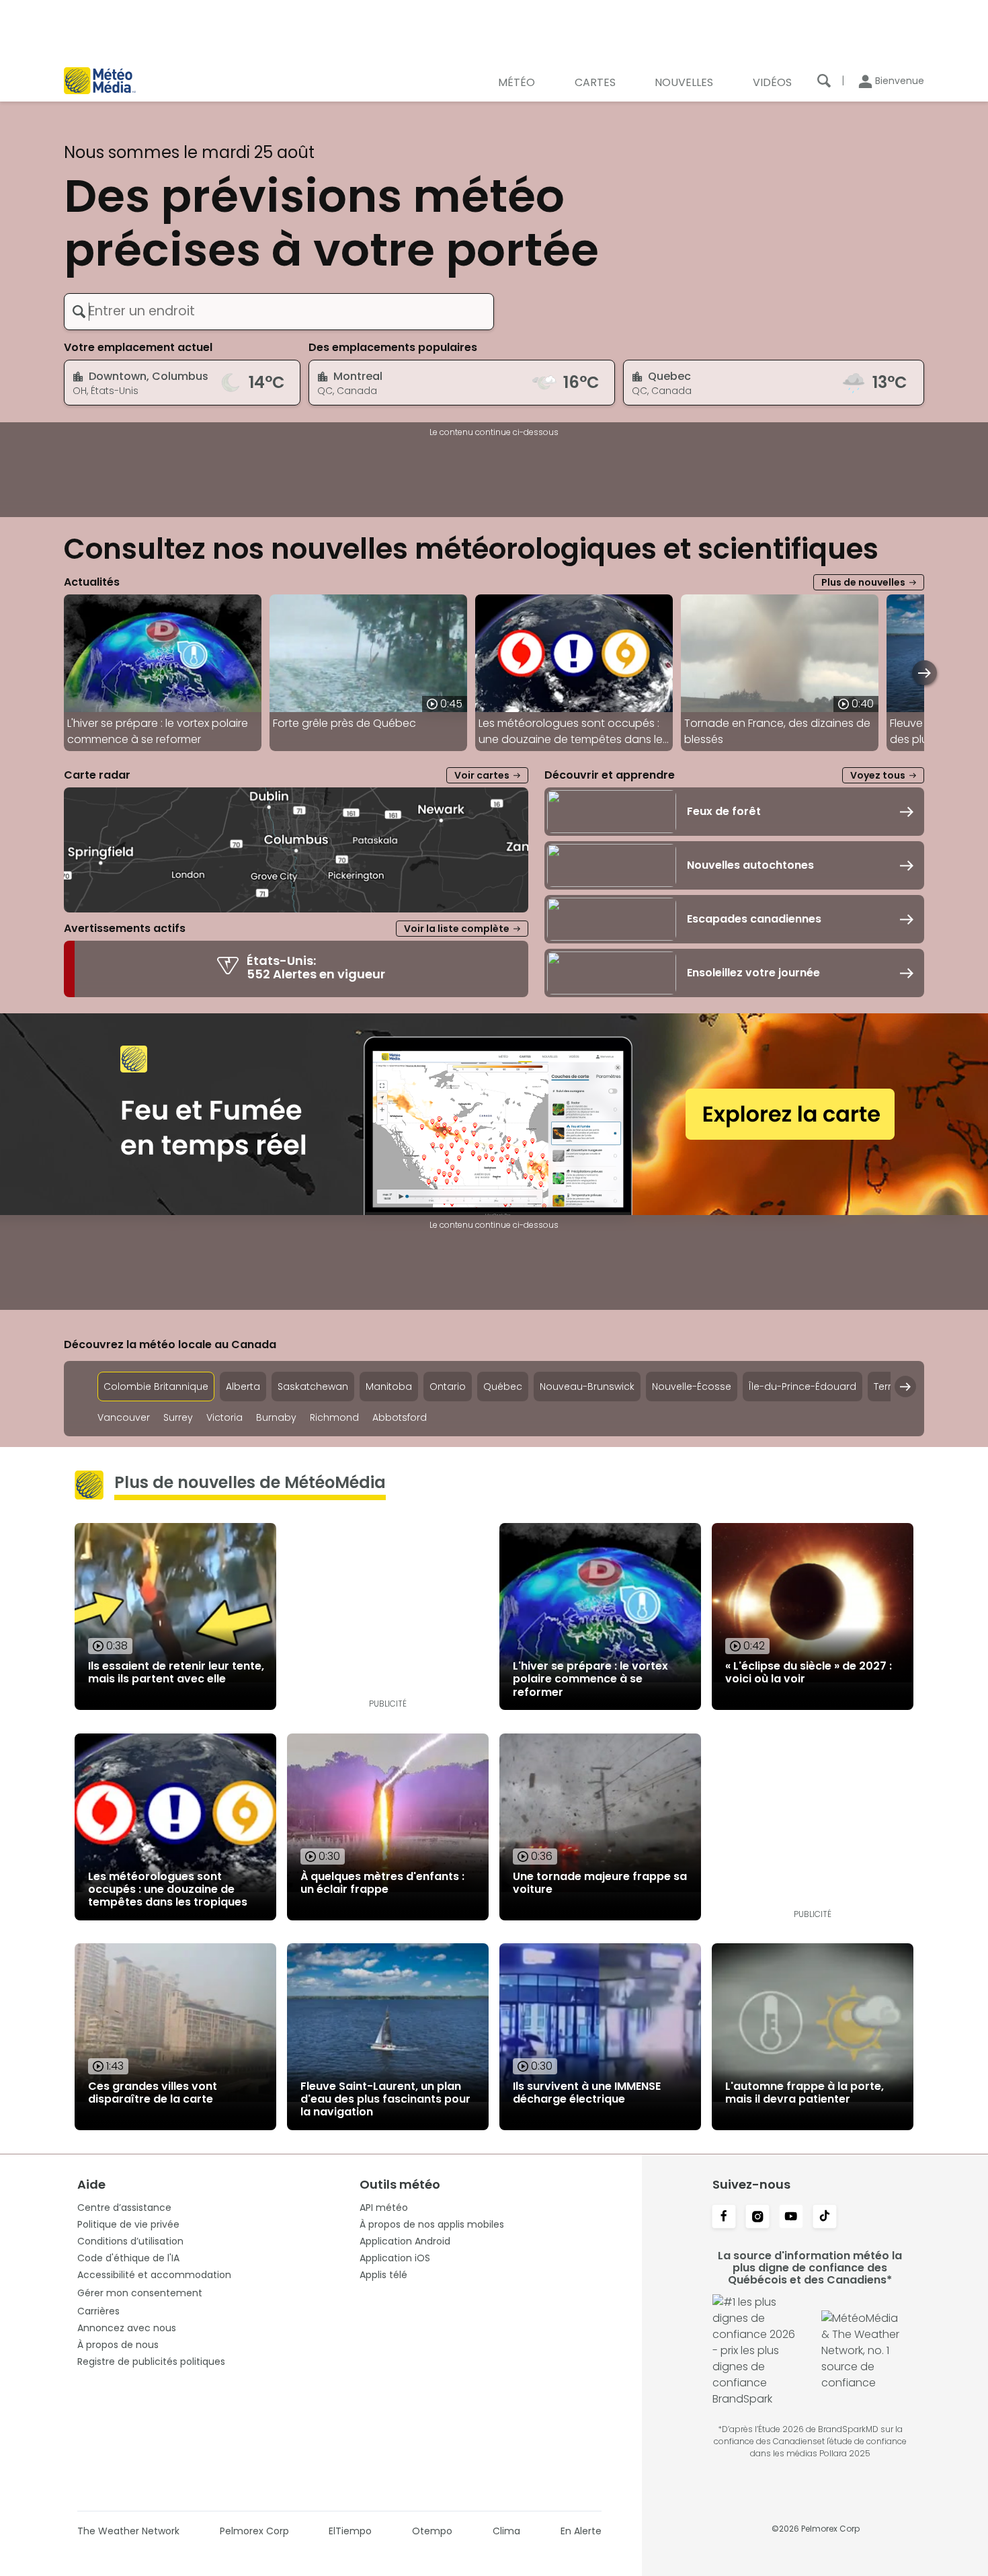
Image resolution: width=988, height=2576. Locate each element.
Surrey (178, 1418)
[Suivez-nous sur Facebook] (724, 2218)
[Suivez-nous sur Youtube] (791, 2218)
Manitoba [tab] (389, 1387)
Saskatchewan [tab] (313, 1387)
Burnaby (276, 1418)
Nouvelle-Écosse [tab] (692, 1387)
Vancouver (124, 1418)
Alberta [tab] (243, 1387)
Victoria (224, 1418)
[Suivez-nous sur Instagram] (757, 2218)
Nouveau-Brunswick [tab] (587, 1387)
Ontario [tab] (448, 1387)
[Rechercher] (824, 81)
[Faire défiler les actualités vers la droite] (924, 673)
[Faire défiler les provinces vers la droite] (905, 1387)
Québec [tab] (503, 1387)
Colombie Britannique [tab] (156, 1387)
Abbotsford (400, 1418)
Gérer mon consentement (140, 2293)
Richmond (334, 1418)
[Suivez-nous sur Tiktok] (825, 2218)
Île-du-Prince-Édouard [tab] (802, 1387)
